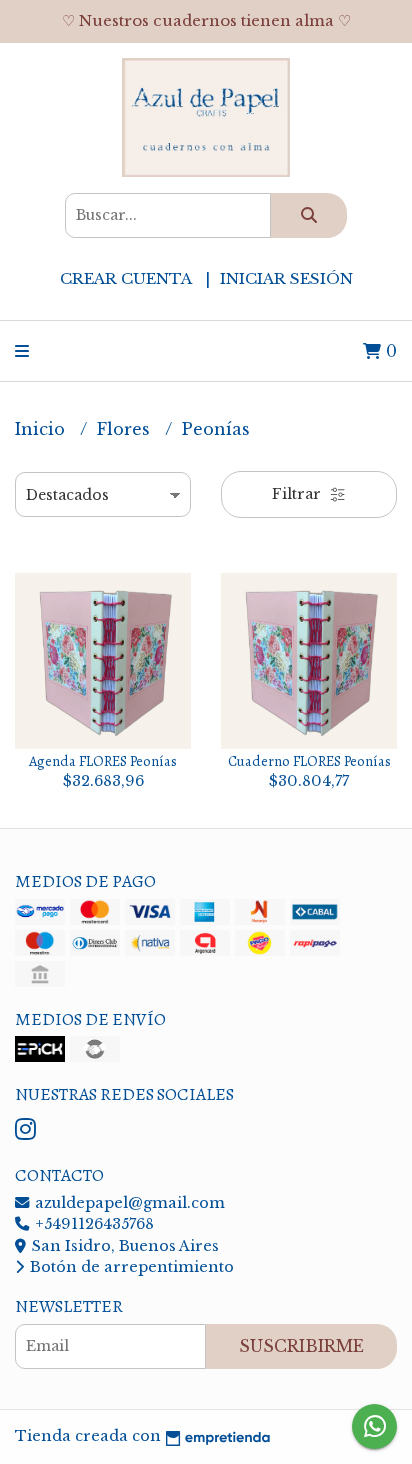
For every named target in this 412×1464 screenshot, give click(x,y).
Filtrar (298, 494)
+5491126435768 (92, 1224)
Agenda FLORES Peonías (103, 761)
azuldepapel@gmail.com (128, 1203)
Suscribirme (301, 1346)
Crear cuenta (125, 278)
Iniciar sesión (286, 278)
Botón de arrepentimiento (130, 1267)
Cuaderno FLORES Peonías (309, 761)
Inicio (42, 429)
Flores (126, 429)
